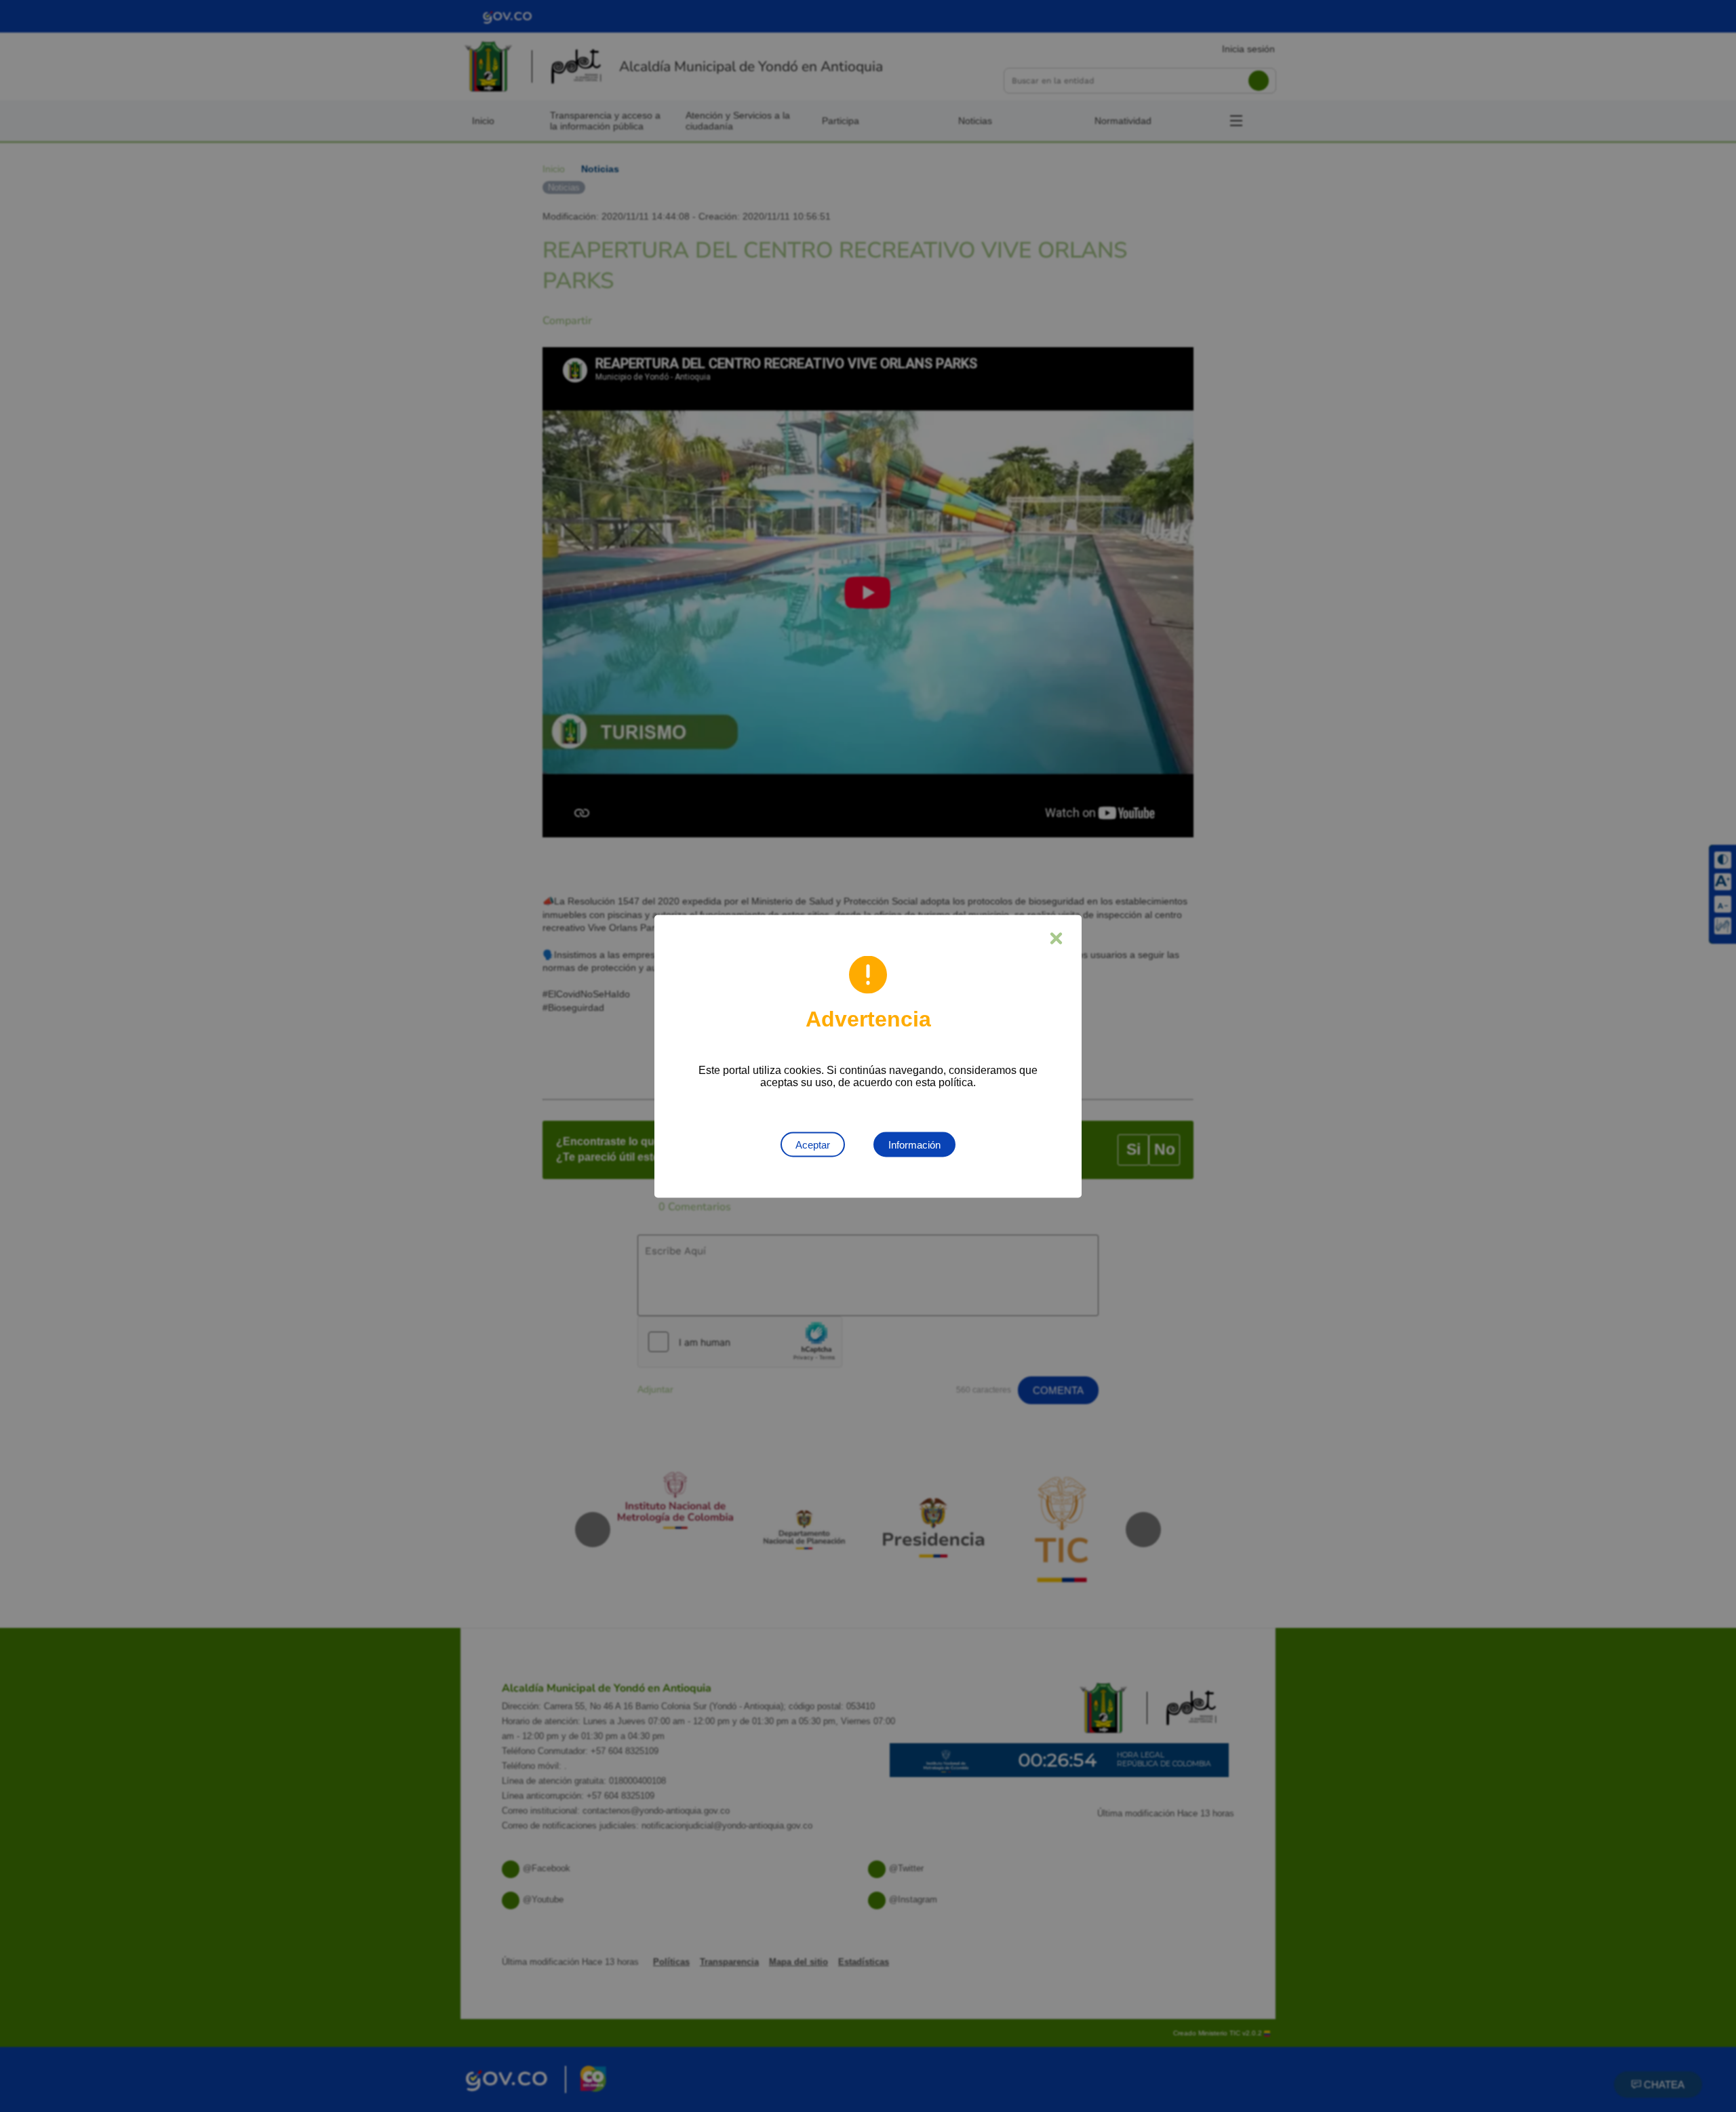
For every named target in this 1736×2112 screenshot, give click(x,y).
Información (914, 1144)
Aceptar (813, 1144)
